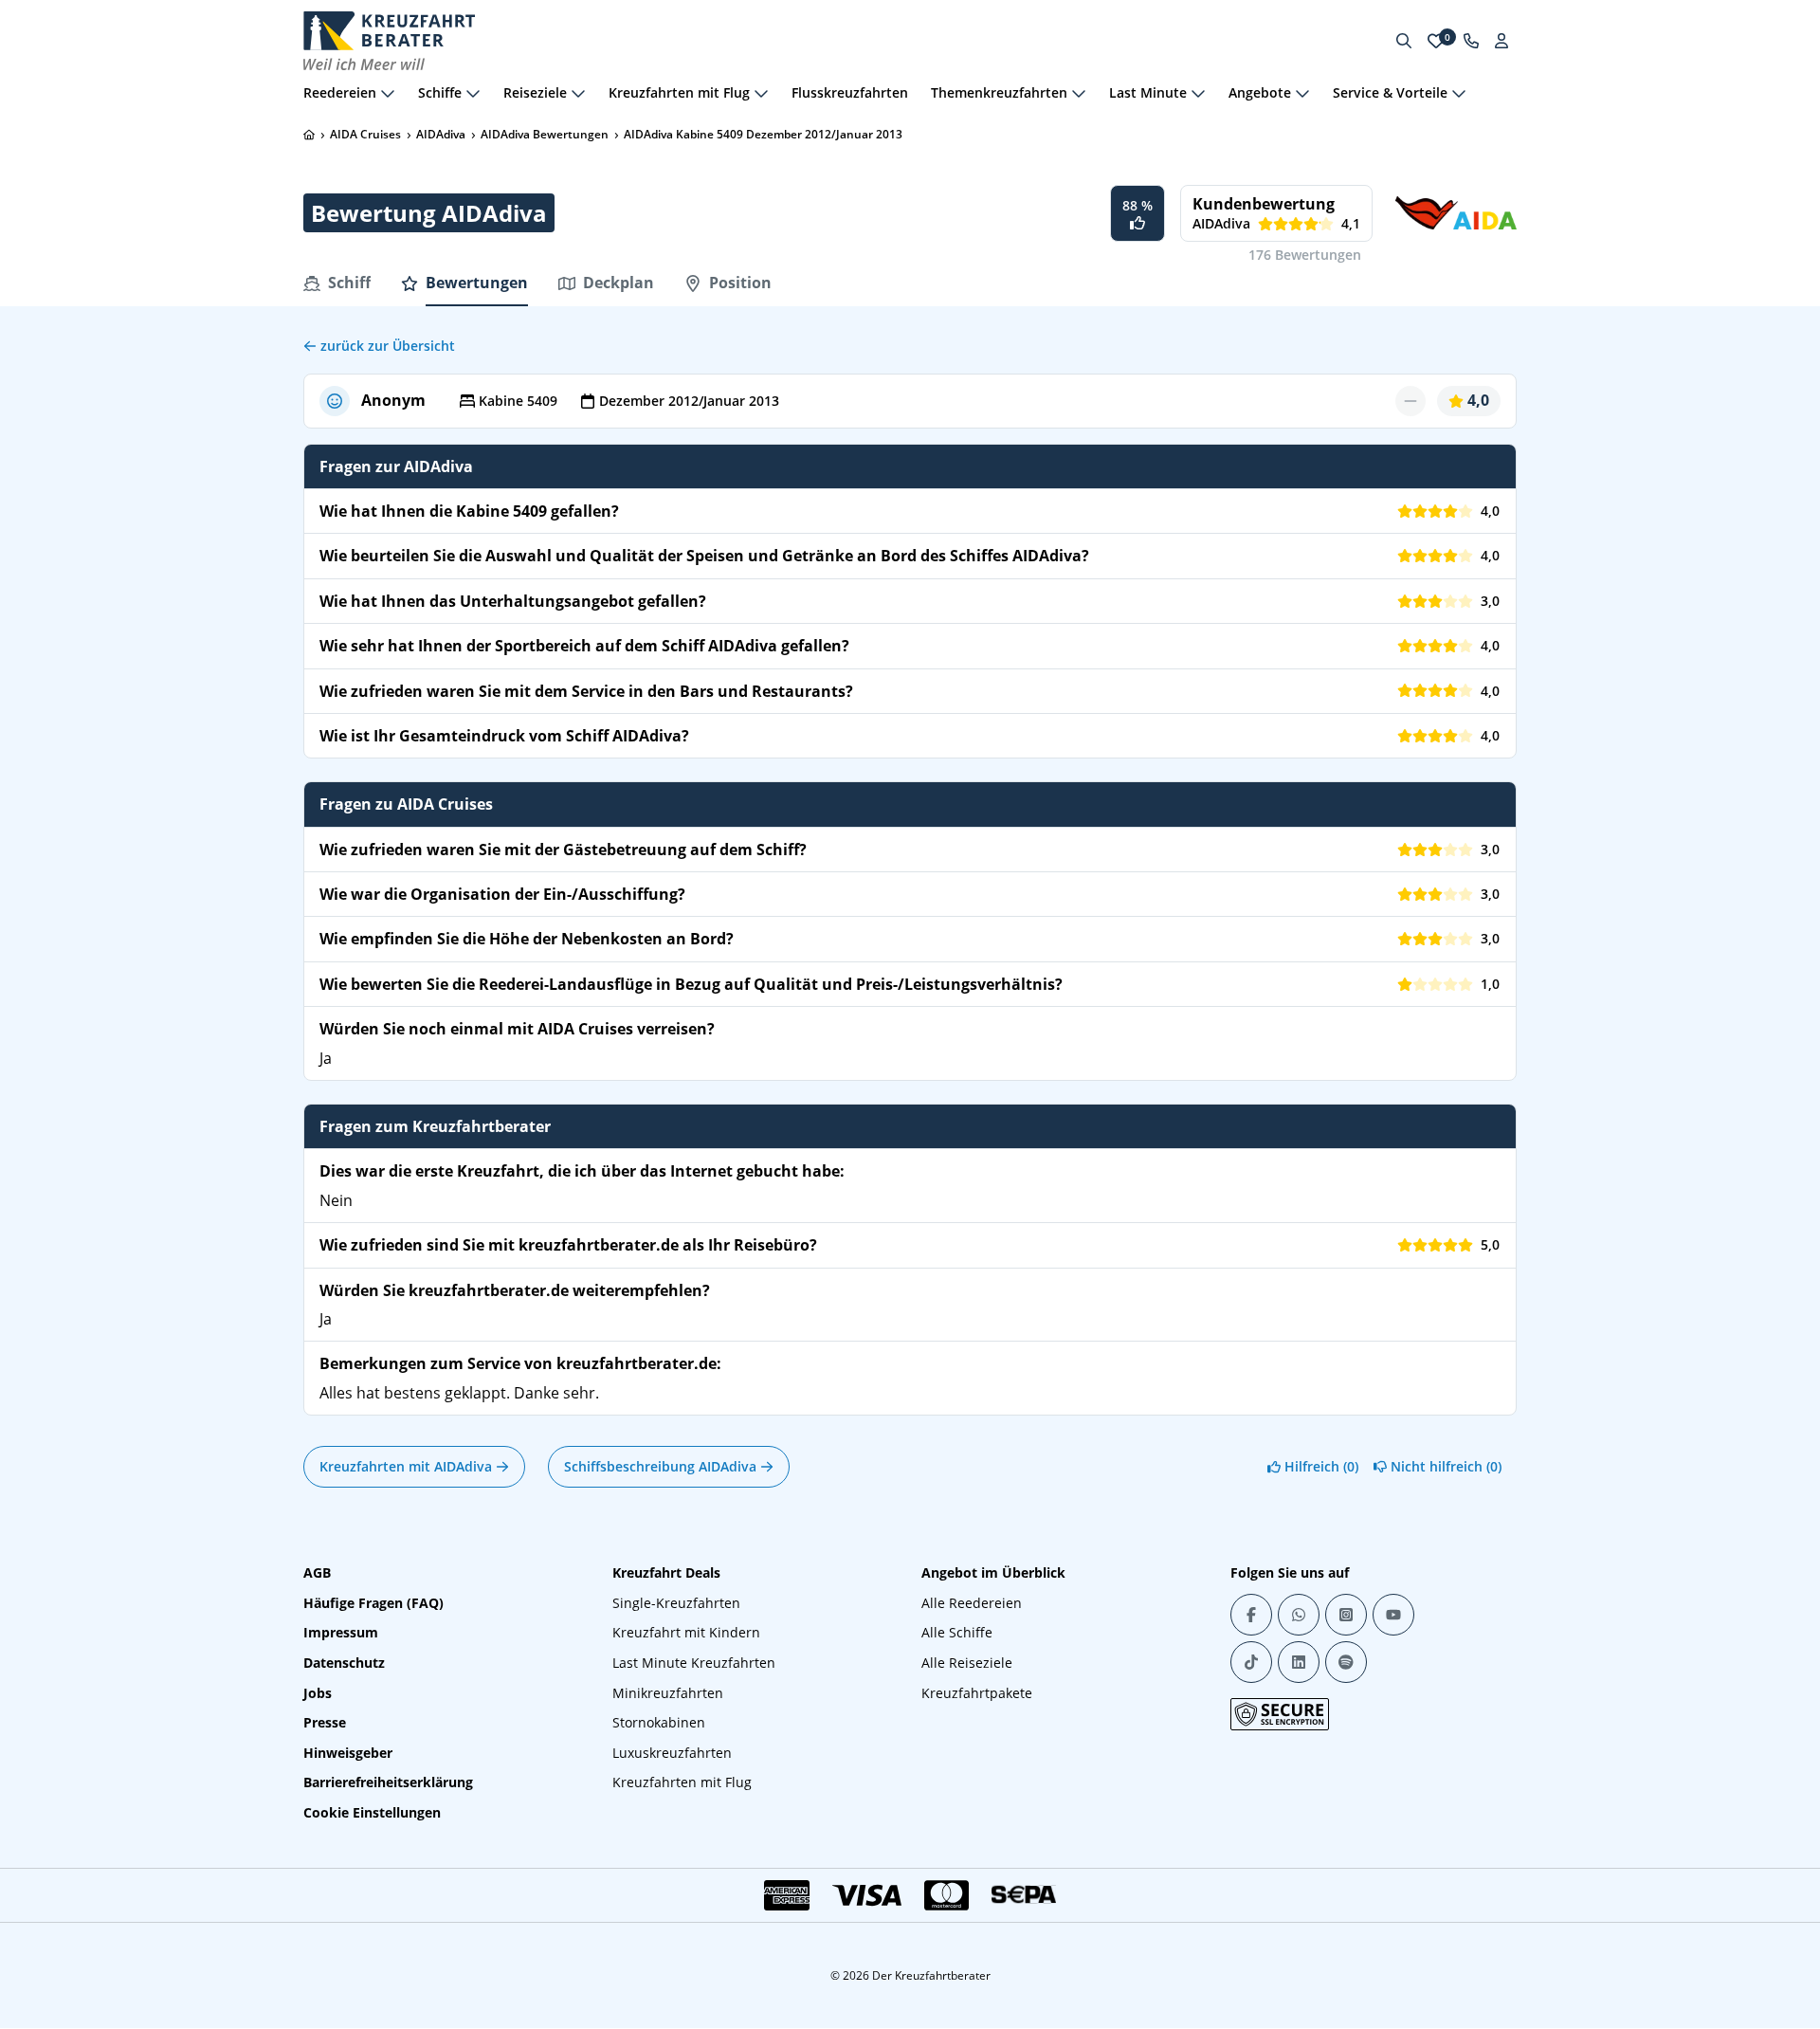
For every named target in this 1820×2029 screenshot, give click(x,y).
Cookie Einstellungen (372, 1812)
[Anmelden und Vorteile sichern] (1501, 41)
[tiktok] (1251, 1662)
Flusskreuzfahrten (850, 92)
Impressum (341, 1632)
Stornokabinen (659, 1722)
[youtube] (1393, 1615)
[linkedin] (1299, 1662)
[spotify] (1346, 1662)
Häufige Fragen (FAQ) (373, 1603)
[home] (309, 135)
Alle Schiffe (957, 1632)
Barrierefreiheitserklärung (388, 1782)
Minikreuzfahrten (668, 1693)
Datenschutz (344, 1663)
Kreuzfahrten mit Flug (682, 1782)
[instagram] (1346, 1615)
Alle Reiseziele (967, 1663)
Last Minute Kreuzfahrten (694, 1663)
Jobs (318, 1693)
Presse (325, 1722)
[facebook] (1251, 1615)
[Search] (1404, 41)
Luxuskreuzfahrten (672, 1753)
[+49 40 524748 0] (1471, 41)
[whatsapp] (1299, 1615)
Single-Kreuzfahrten (676, 1603)
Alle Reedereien (972, 1603)
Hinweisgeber (348, 1753)
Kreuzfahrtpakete (977, 1693)
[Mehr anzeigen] (388, 93)
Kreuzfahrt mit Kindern (686, 1632)
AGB (317, 1572)
